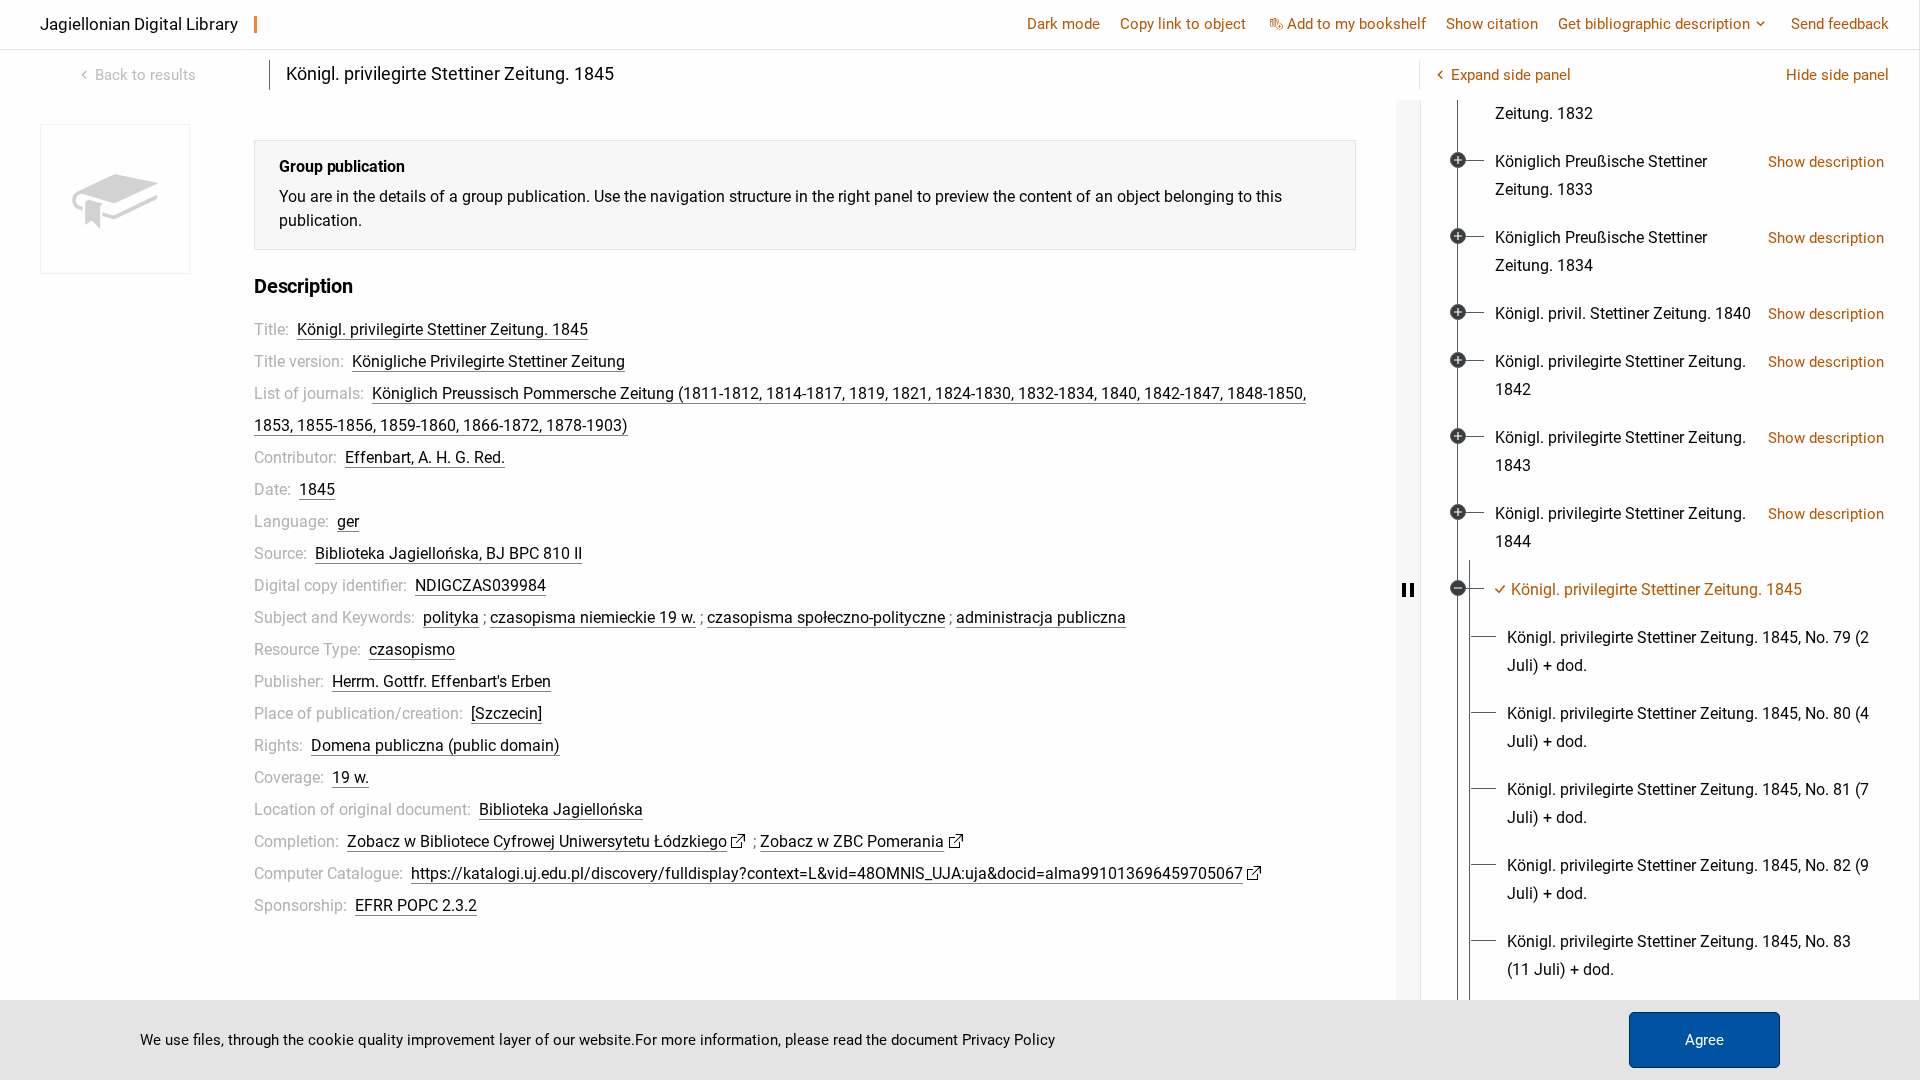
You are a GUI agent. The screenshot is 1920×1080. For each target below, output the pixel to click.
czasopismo (412, 649)
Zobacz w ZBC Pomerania (852, 841)
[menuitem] (1623, 100)
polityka (451, 617)
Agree (1704, 1040)
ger (348, 521)
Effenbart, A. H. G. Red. (425, 457)
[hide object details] (1408, 590)
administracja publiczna (1041, 617)
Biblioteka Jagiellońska (561, 809)
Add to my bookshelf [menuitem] (1356, 24)
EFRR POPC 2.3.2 (416, 905)
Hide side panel (1837, 75)
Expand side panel (1511, 75)
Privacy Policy (1008, 1040)
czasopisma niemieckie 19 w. (593, 617)
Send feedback (1840, 24)
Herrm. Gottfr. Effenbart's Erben (441, 681)
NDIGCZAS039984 (480, 585)
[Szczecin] (506, 713)
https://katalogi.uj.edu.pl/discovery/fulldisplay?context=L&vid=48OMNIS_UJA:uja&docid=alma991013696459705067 (827, 873)
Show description (1826, 162)
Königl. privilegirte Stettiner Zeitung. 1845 (442, 329)
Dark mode (1063, 24)
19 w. (350, 777)
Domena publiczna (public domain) (435, 745)
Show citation (1492, 24)
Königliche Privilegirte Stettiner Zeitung (488, 361)
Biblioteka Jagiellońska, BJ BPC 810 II (448, 553)
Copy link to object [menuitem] (1183, 24)
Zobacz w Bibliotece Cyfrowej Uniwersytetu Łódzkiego (537, 841)
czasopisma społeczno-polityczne (826, 617)
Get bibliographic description (1654, 24)
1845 (317, 489)
